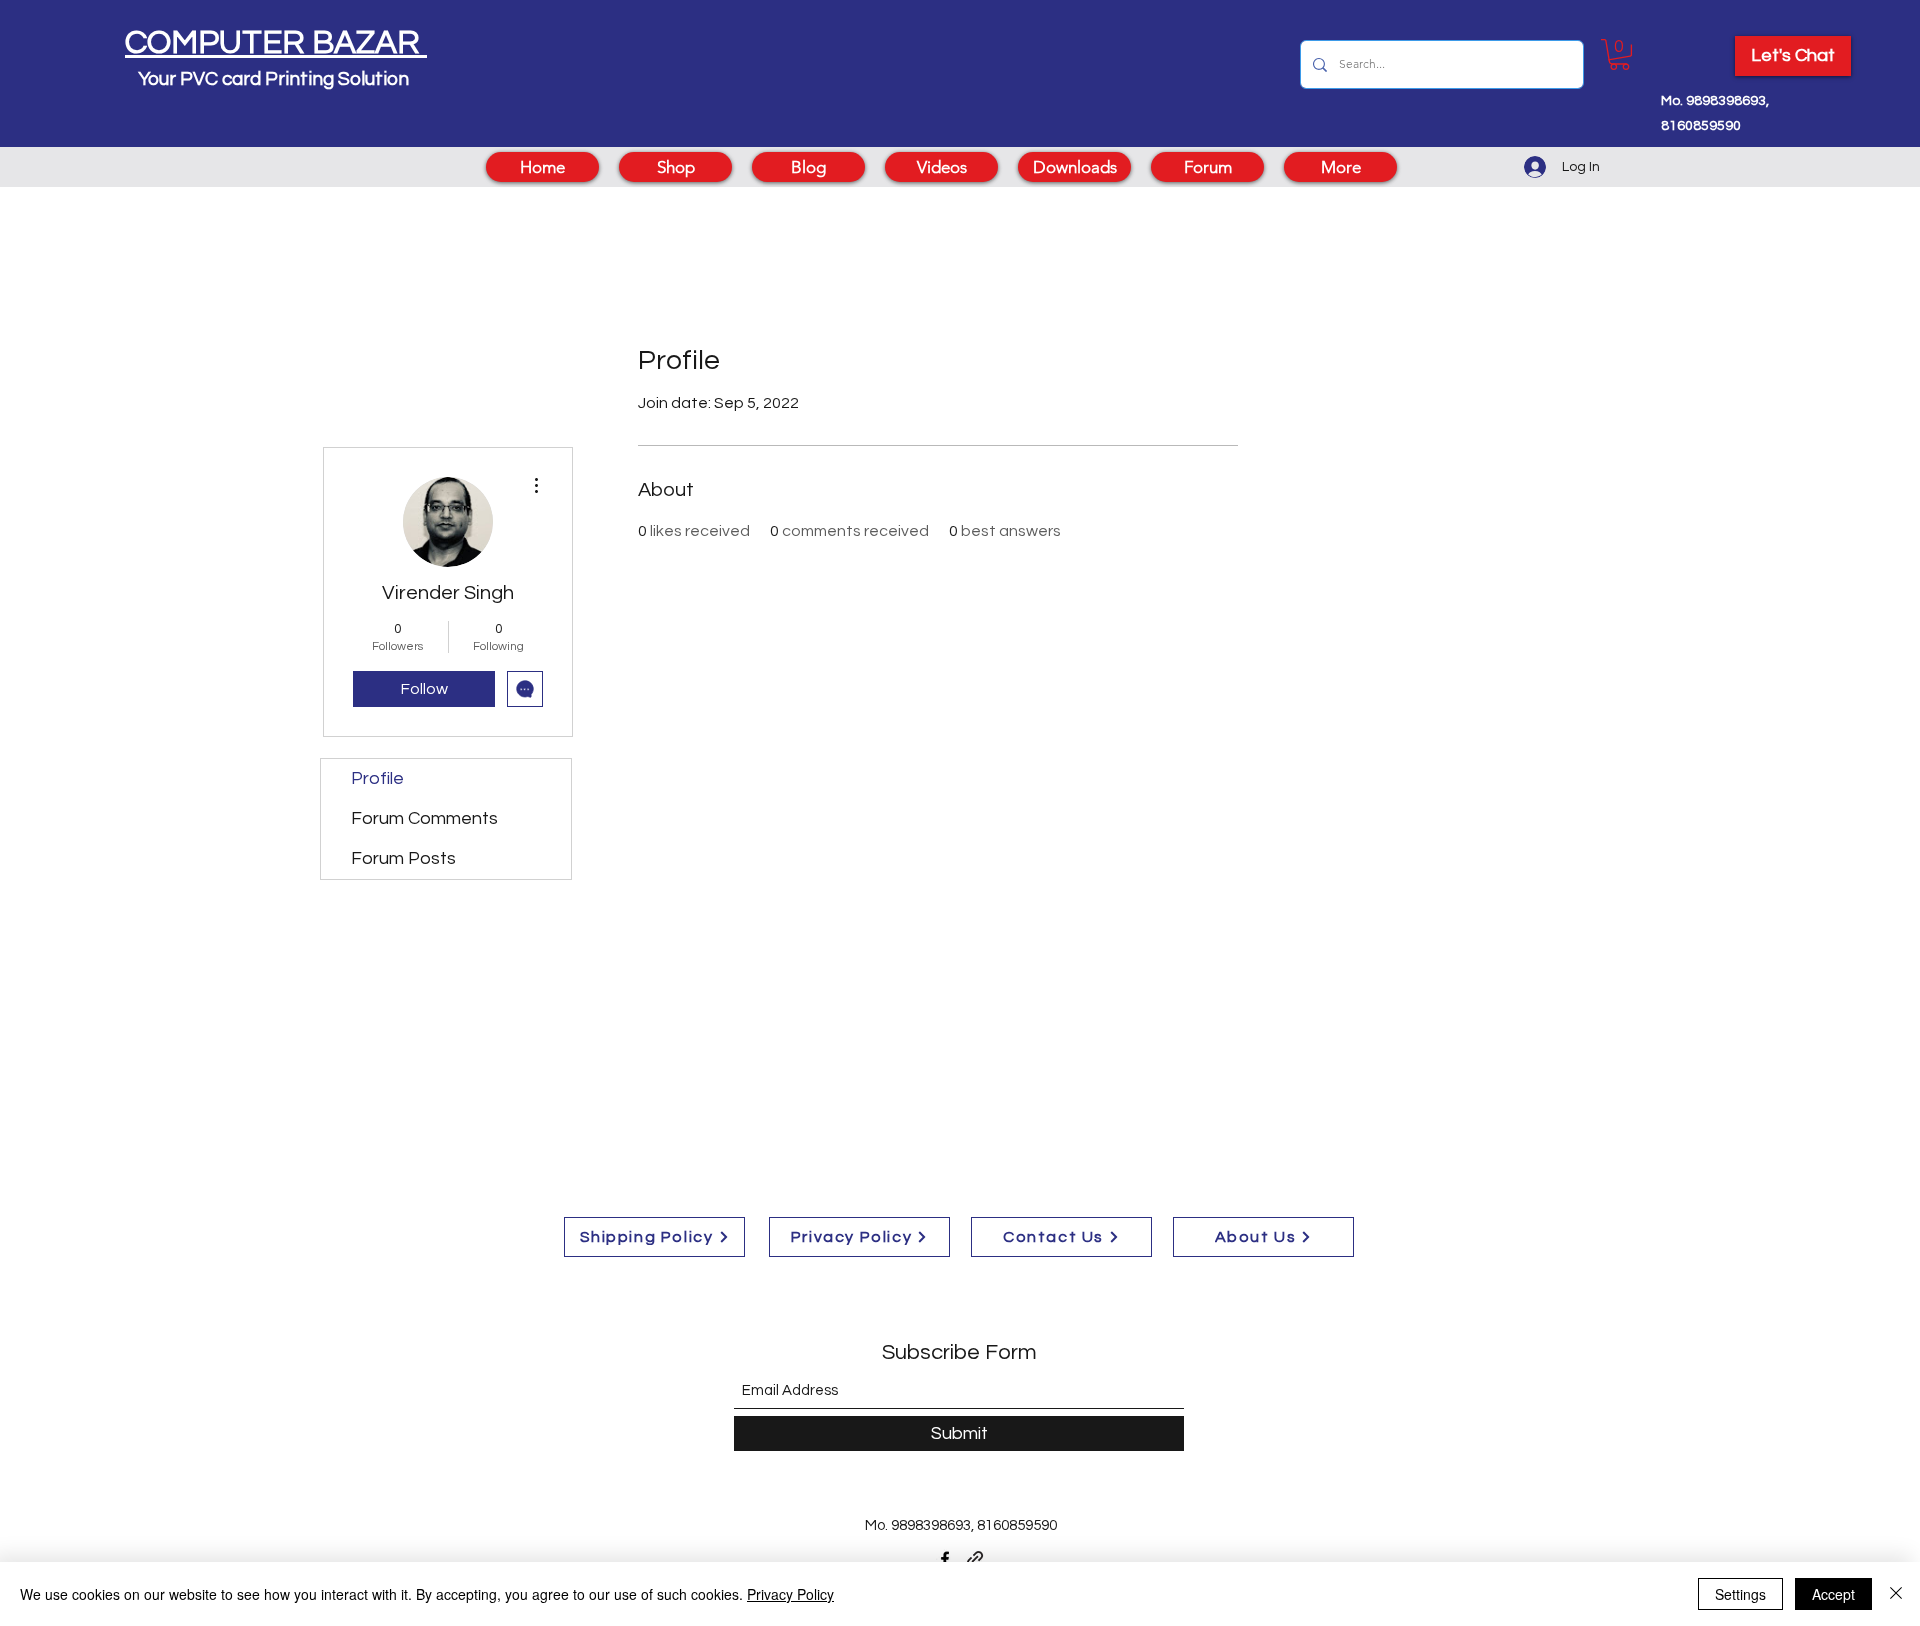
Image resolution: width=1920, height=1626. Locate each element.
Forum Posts (403, 858)
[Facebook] (945, 1559)
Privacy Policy (790, 1594)
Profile (377, 778)
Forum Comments (424, 818)
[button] (1619, 54)
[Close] (1896, 1594)
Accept (1833, 1594)
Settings (1740, 1594)
